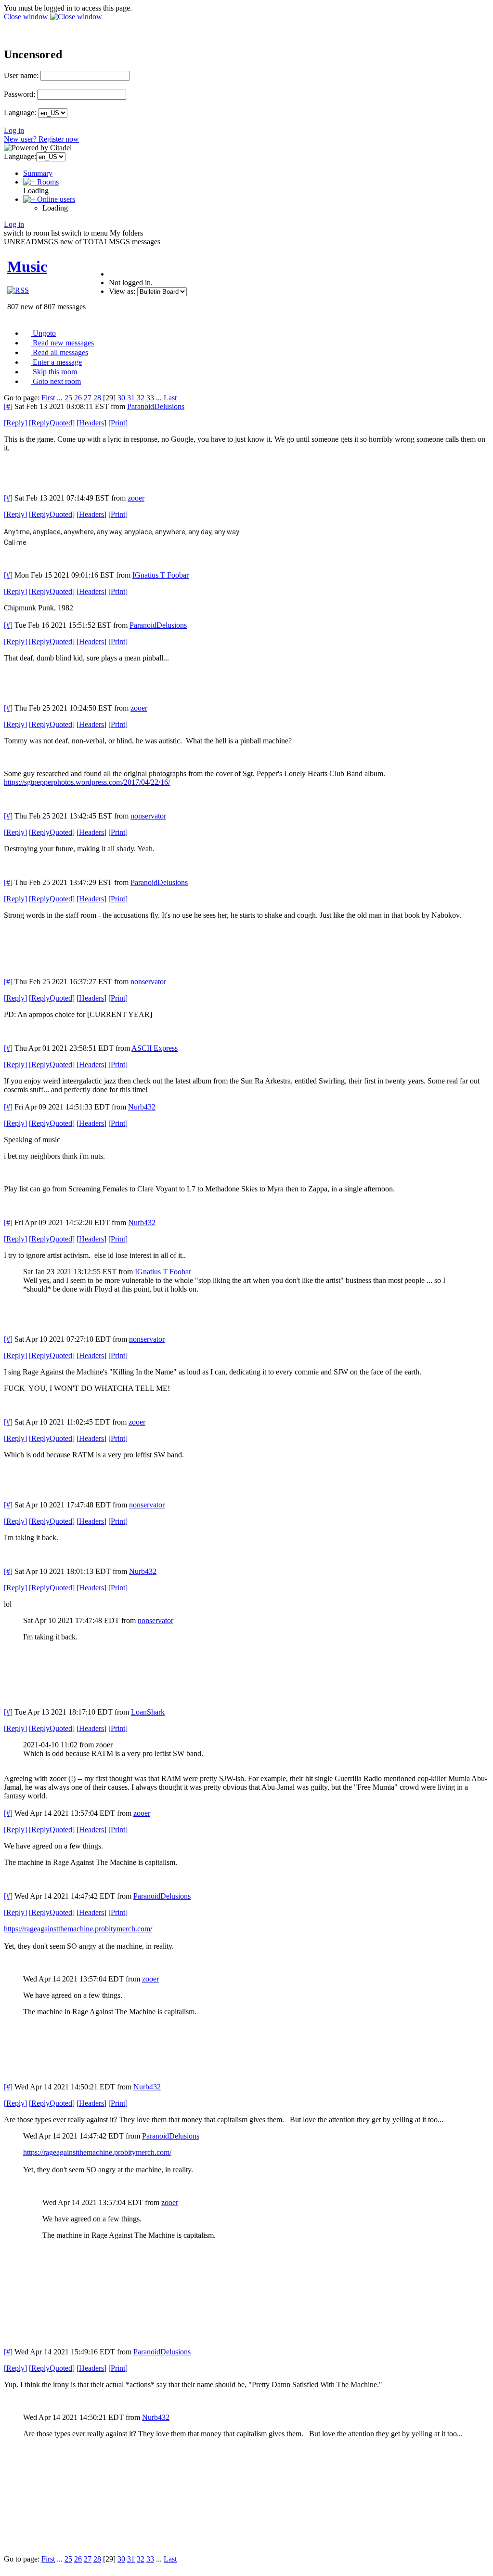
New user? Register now (41, 139)
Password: (19, 94)
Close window (27, 17)
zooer (136, 498)
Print (118, 423)
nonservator (148, 816)
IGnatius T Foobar (161, 575)
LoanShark (148, 1712)
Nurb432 (142, 1107)
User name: (21, 75)
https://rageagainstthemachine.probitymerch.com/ (78, 1929)
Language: (20, 112)
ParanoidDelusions (156, 406)
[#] (8, 406)
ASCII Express (155, 1048)
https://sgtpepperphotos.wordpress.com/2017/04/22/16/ (87, 782)
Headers (91, 423)
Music (27, 266)
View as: (122, 291)
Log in (14, 130)
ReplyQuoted (52, 423)
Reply (15, 423)
